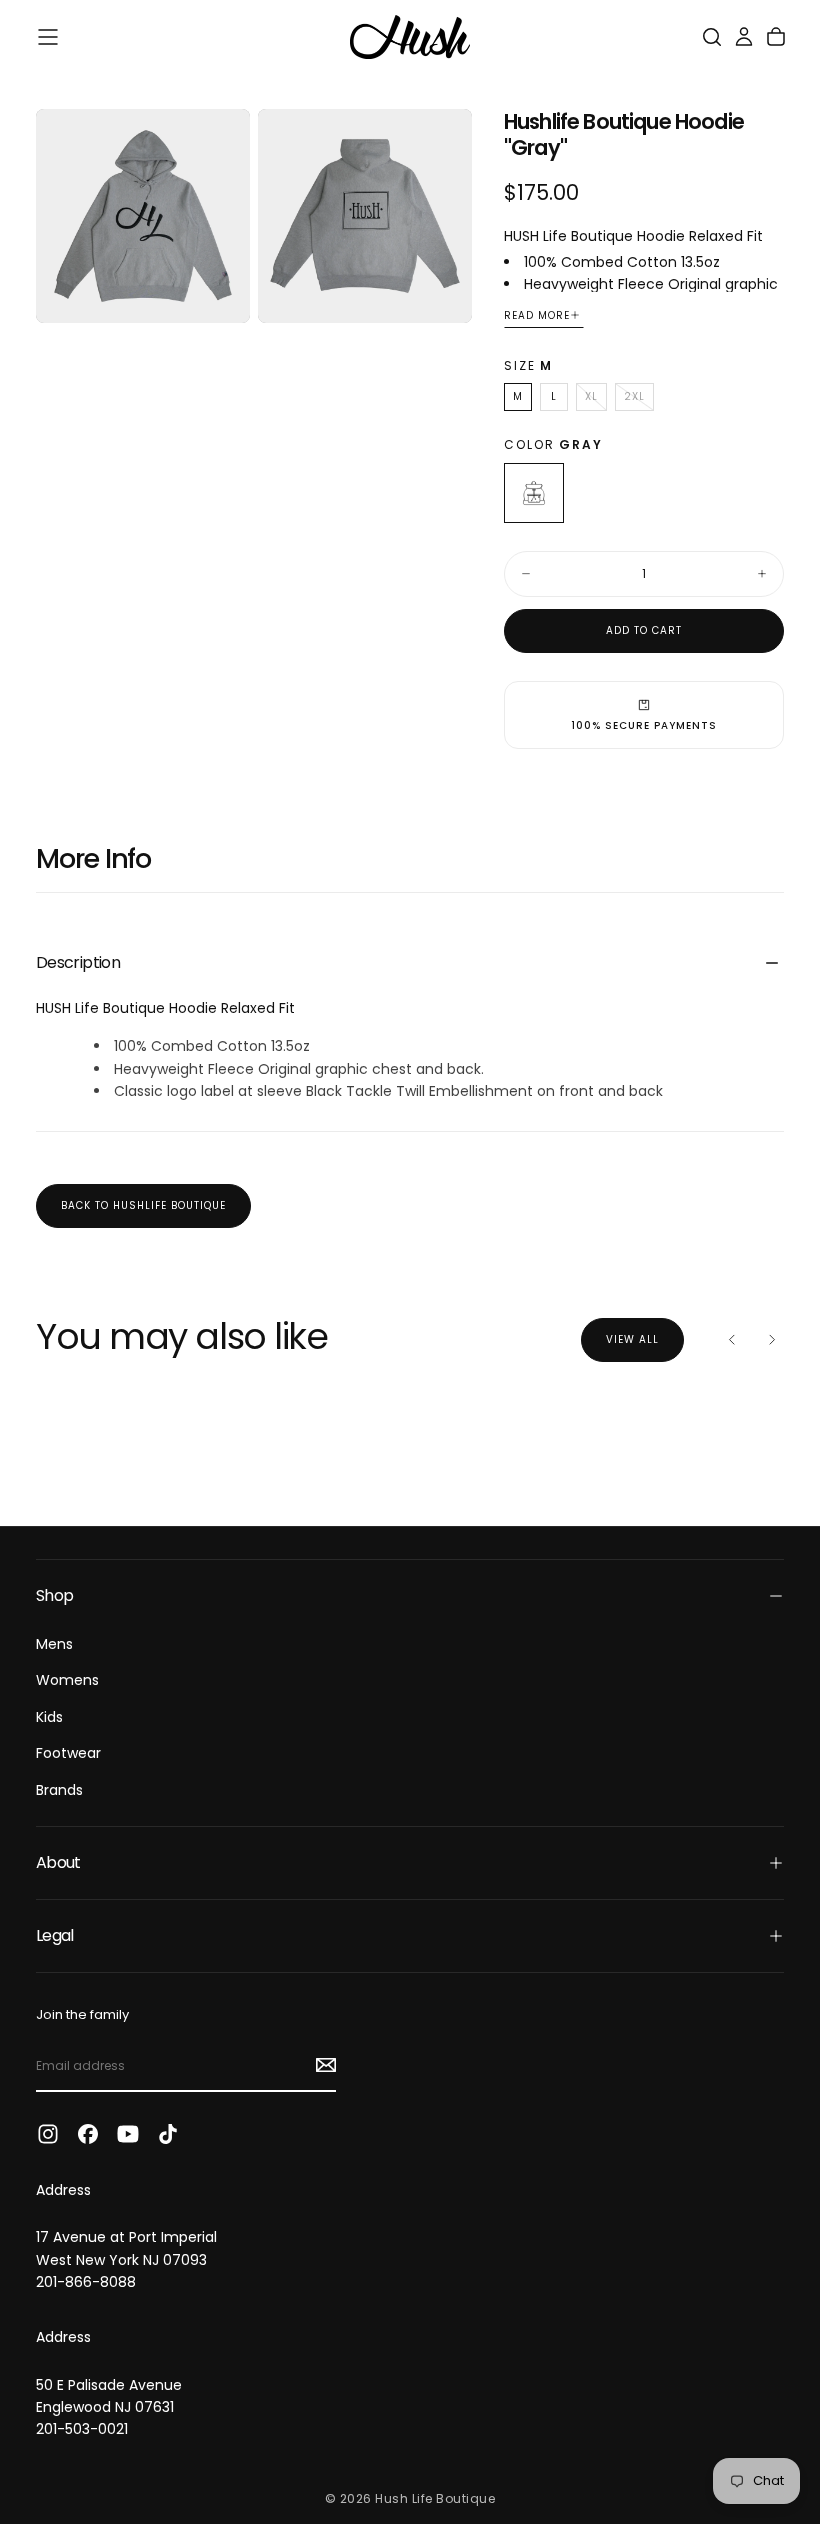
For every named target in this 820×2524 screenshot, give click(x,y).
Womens (67, 1680)
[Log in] (744, 37)
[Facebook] (88, 2134)
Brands (59, 1790)
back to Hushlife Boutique (143, 1205)
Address (63, 2190)
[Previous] (732, 1340)
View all (632, 1339)
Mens (54, 1644)
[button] (48, 37)
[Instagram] (48, 2134)
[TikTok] (168, 2134)
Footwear (68, 1753)
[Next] (772, 1340)
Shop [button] (54, 1595)
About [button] (58, 1862)
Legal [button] (55, 1935)
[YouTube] (128, 2134)
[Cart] (776, 37)
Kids (49, 1717)
